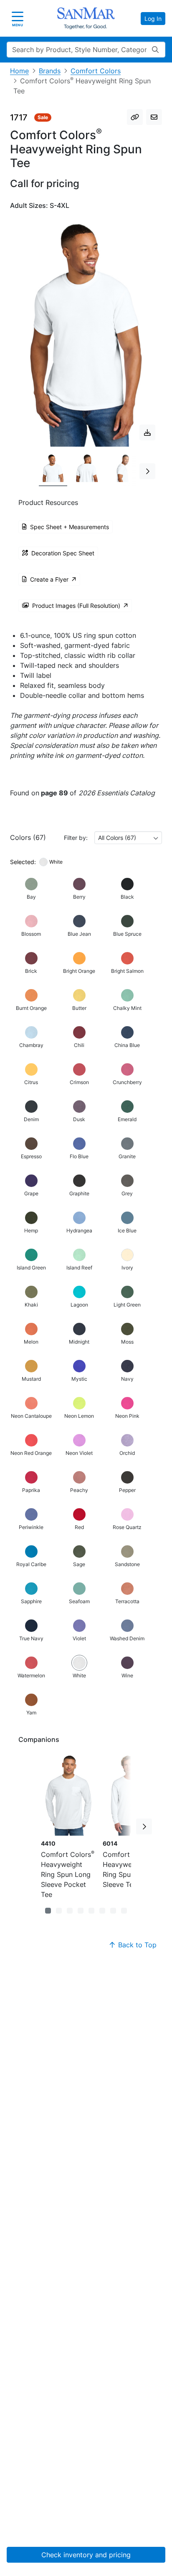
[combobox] (128, 838)
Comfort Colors (96, 71)
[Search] (155, 50)
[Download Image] (147, 432)
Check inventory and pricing (86, 2555)
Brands (50, 71)
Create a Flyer (49, 579)
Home (19, 71)
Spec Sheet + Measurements (70, 527)
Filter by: (76, 838)
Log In (153, 19)
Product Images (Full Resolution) (76, 606)
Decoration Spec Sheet (63, 553)
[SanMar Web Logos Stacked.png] (86, 18)
